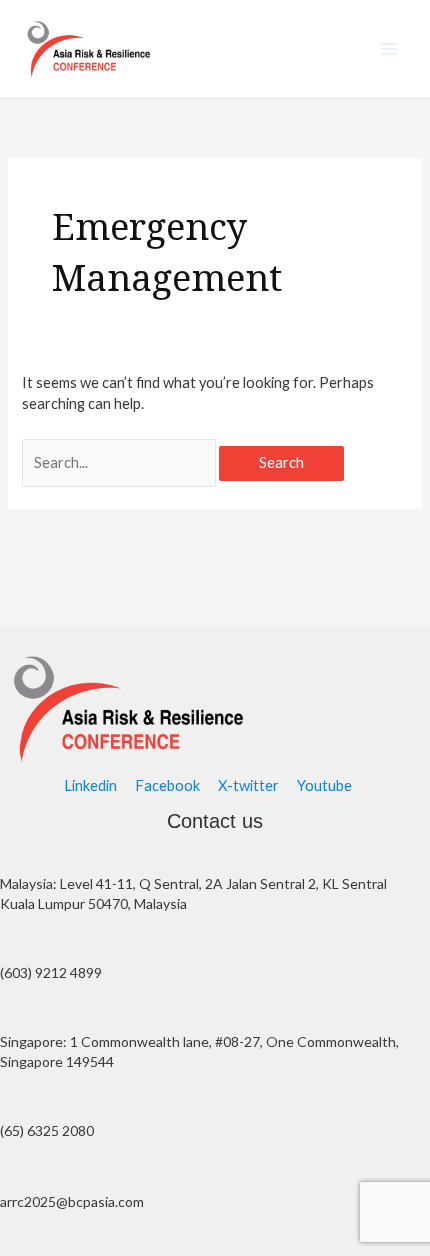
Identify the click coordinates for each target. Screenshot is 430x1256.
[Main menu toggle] (389, 49)
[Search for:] (120, 462)
